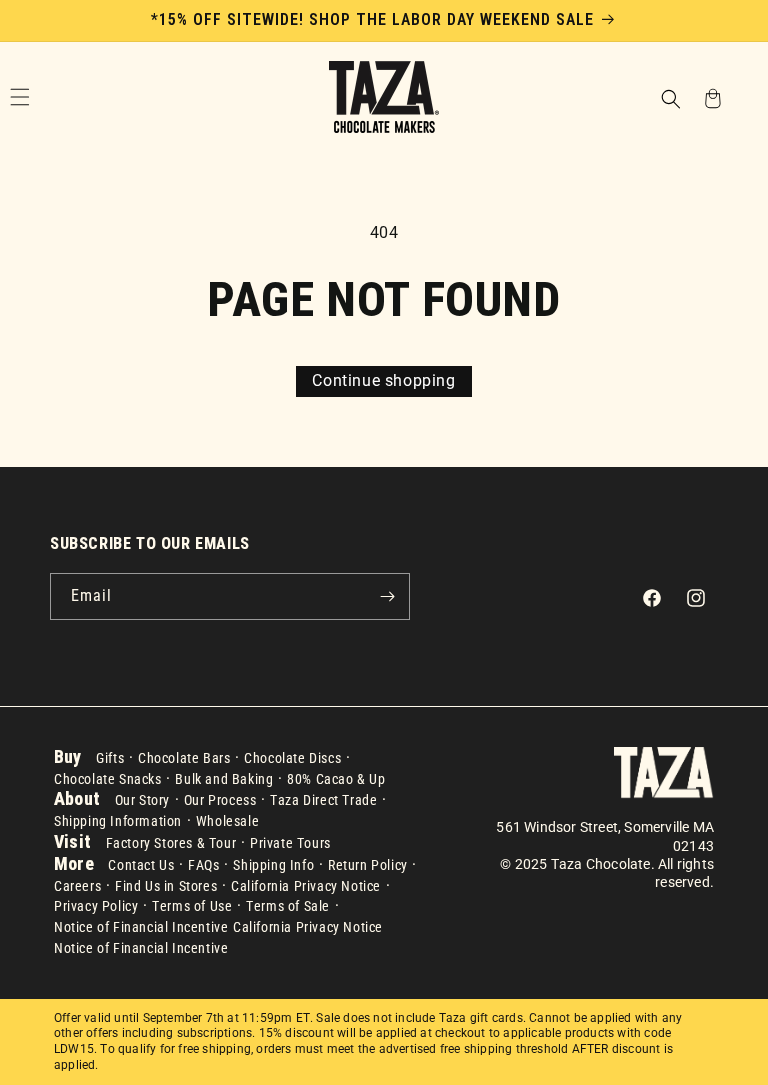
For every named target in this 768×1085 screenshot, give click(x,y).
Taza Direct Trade (323, 800)
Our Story (142, 800)
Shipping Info (273, 865)
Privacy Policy (96, 906)
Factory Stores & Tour (171, 843)
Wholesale (227, 821)
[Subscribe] (387, 596)
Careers (77, 886)
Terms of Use (192, 906)
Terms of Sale (288, 906)
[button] (670, 101)
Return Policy (368, 865)
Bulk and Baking (224, 779)
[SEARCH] (670, 97)
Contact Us (141, 865)
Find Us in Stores (166, 886)
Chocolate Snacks (108, 779)
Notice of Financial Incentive (141, 927)
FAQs (203, 865)
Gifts (110, 758)
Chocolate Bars (184, 758)
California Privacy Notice (306, 886)
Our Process (220, 800)
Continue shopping (383, 380)
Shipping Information (118, 821)
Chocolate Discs (292, 758)
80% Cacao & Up (336, 779)
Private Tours (290, 843)
